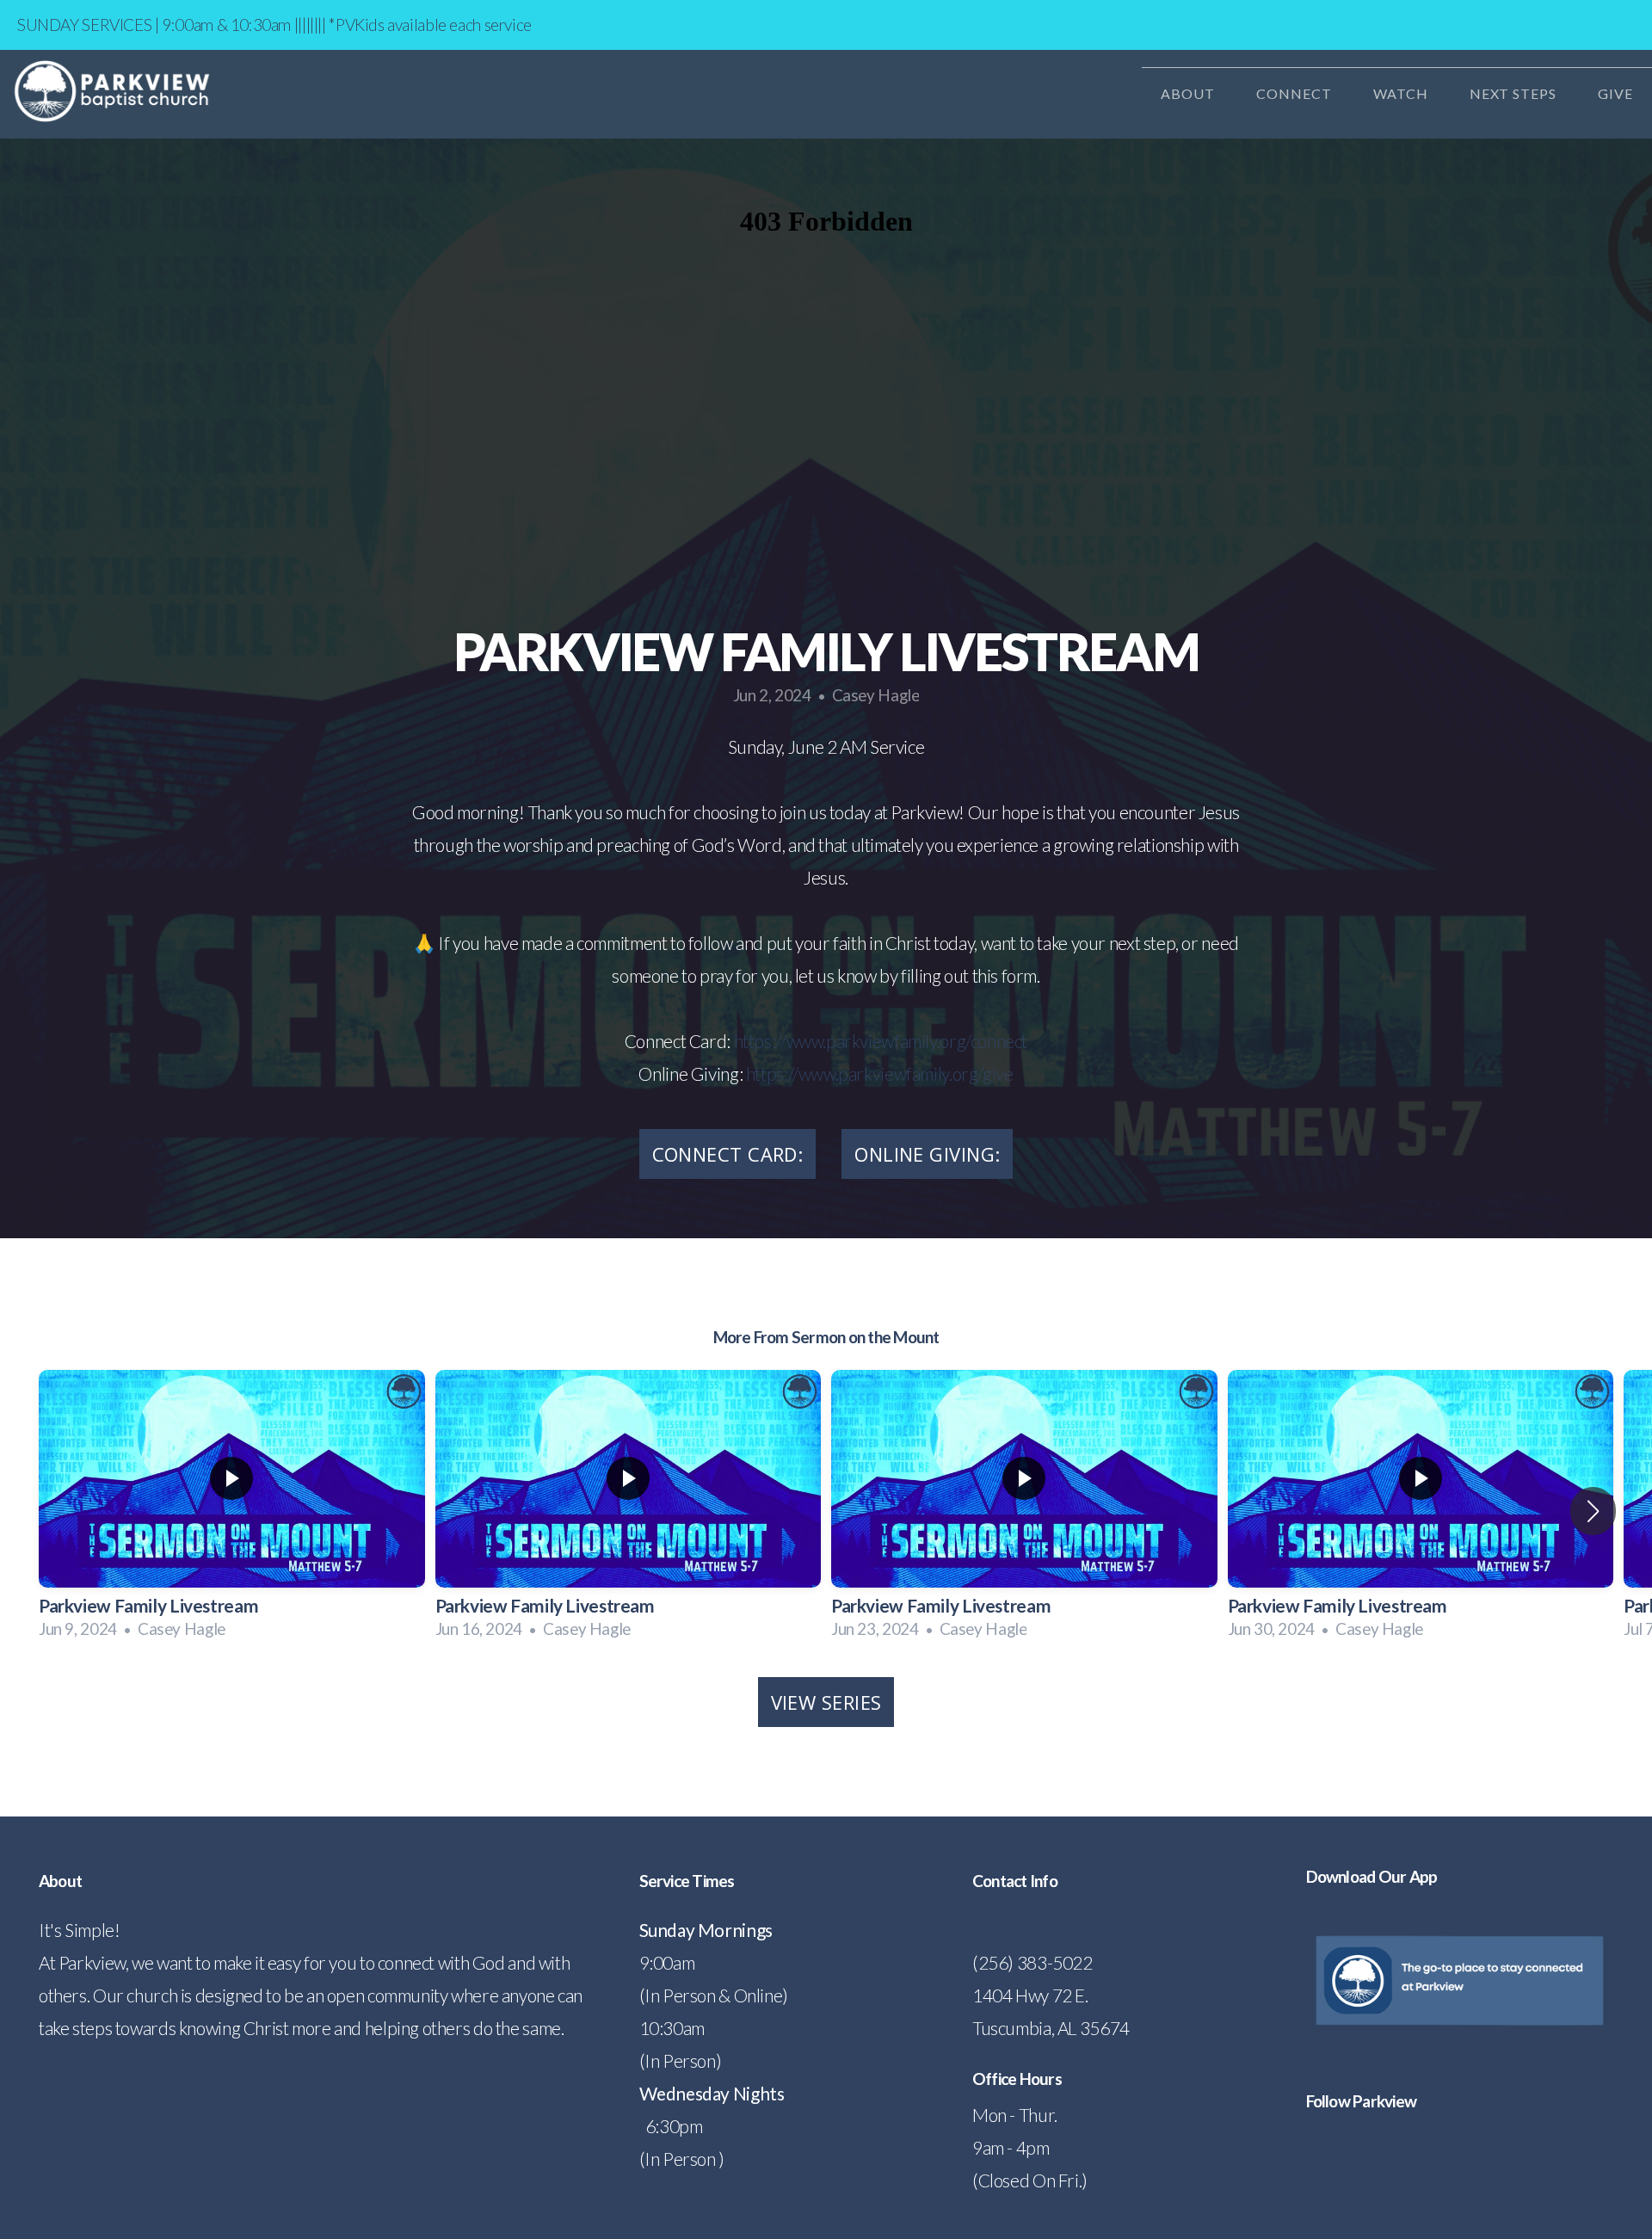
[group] (232, 1511)
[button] (1593, 1511)
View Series (826, 1702)
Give (1615, 93)
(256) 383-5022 (1032, 1962)
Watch (1402, 93)
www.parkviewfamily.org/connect (907, 1041)
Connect (1296, 93)
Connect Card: (728, 1154)
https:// (760, 1041)
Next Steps (1515, 93)
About (1190, 93)
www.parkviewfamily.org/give (906, 1073)
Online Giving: (927, 1154)
